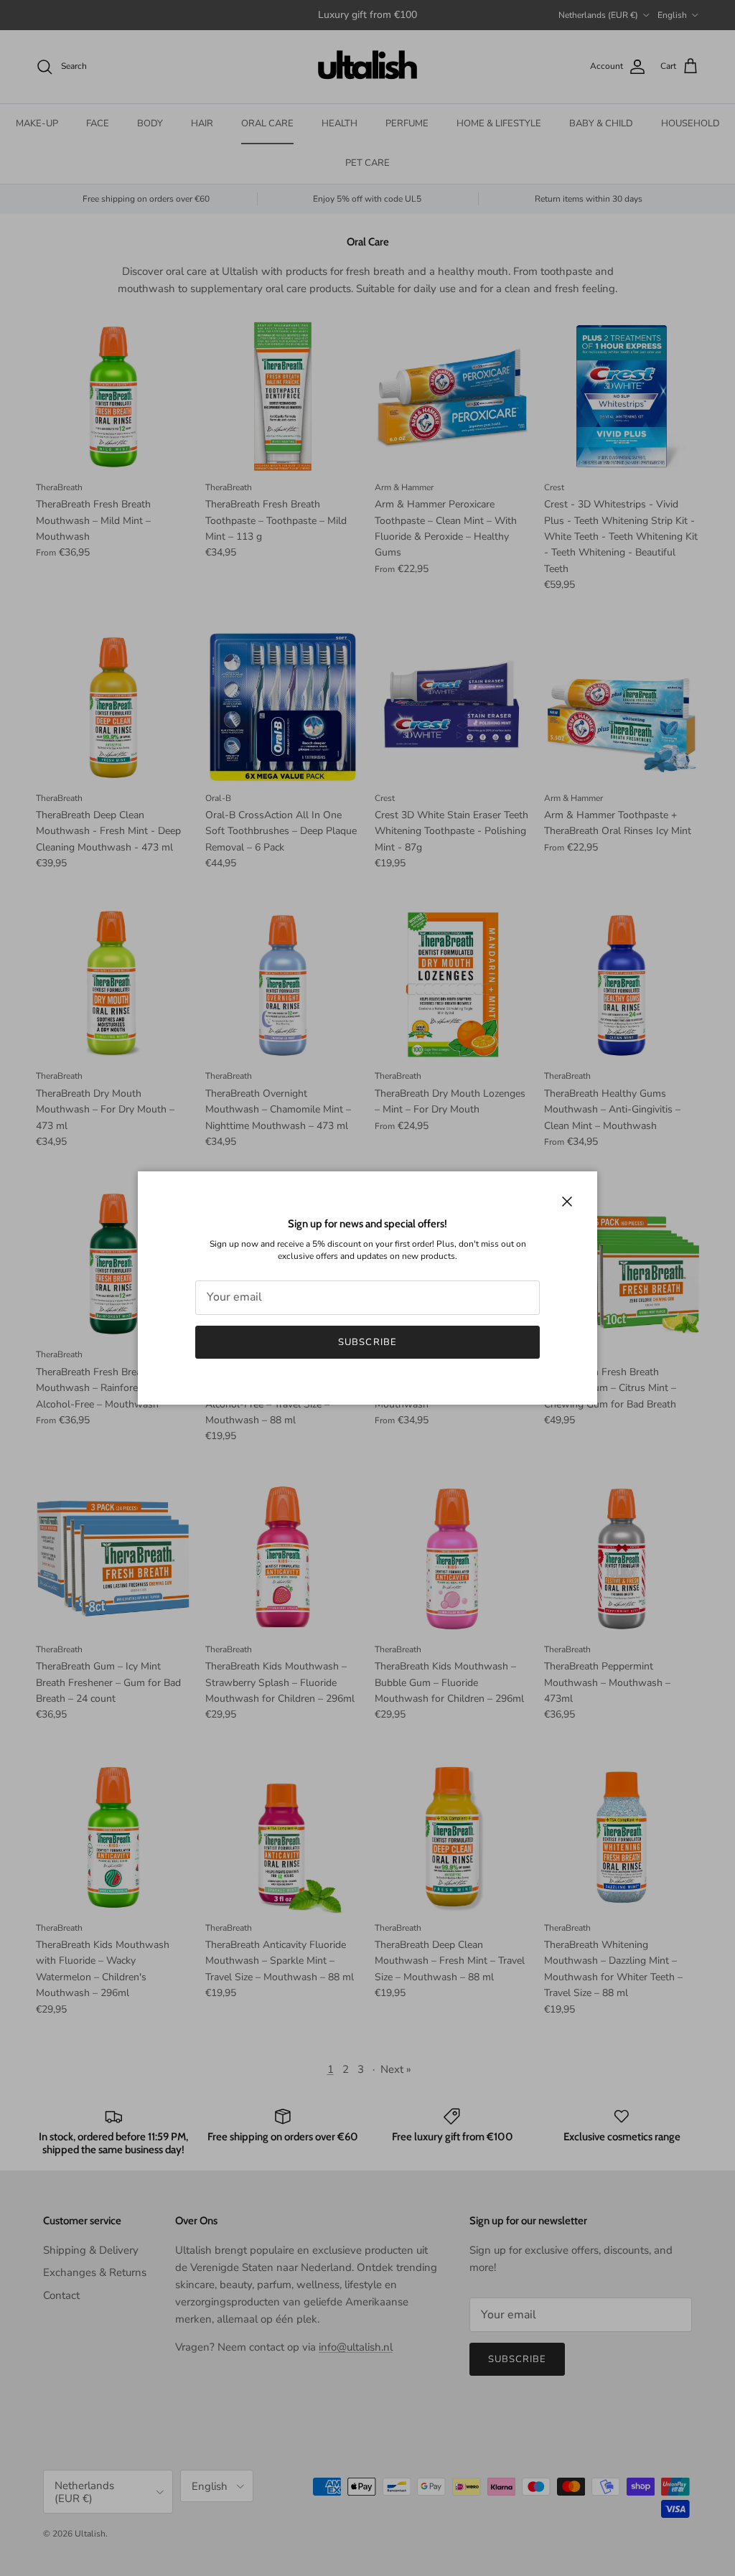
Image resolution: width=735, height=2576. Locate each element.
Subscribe (367, 1342)
